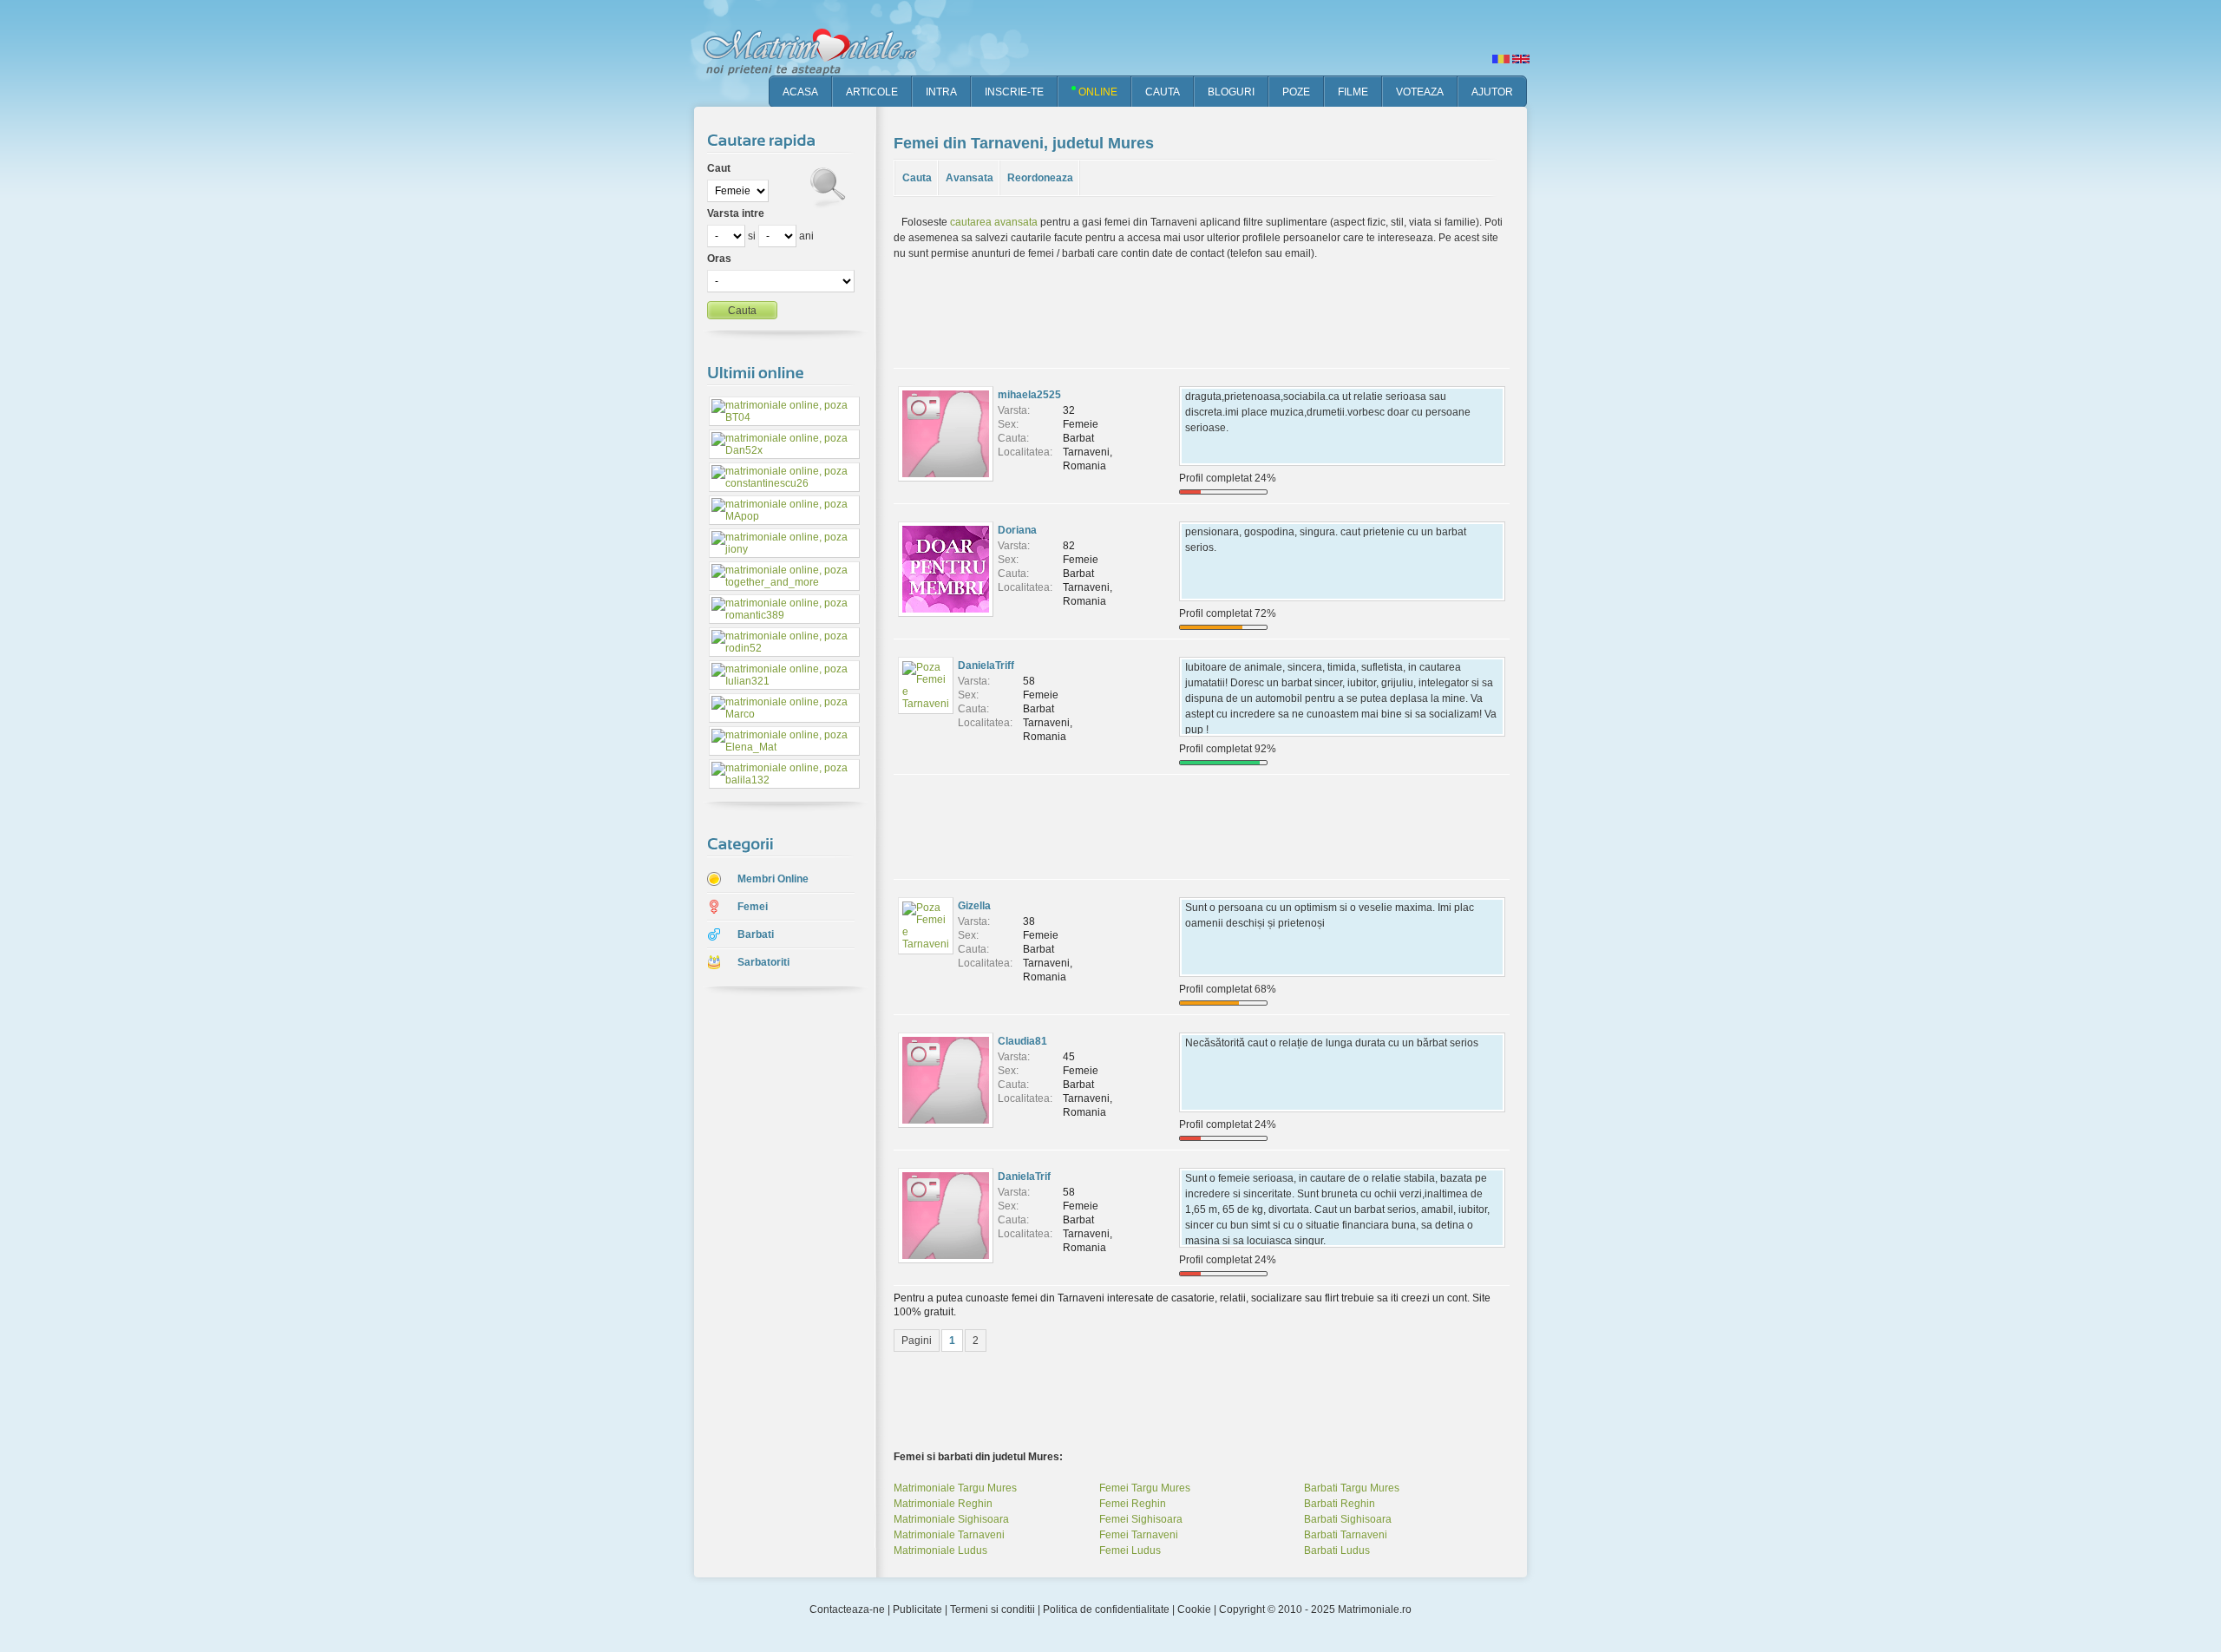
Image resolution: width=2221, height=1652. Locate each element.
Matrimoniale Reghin (943, 1504)
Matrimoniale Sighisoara (951, 1519)
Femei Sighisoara (1141, 1519)
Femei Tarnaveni (1139, 1535)
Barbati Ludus (1337, 1550)
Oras (719, 259)
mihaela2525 (1029, 395)
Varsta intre (736, 213)
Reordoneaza (1040, 178)
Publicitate (917, 1609)
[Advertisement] (772, 1275)
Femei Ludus (1130, 1550)
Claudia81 (1022, 1041)
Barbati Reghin (1340, 1504)
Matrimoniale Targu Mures (955, 1488)
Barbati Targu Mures (1352, 1488)
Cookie (1194, 1609)
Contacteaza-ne (847, 1609)
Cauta (917, 178)
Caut (719, 168)
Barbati (756, 934)
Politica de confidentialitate (1106, 1609)
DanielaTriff (986, 665)
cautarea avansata (994, 222)
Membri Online (773, 879)
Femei (753, 907)
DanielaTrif (1024, 1177)
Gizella (974, 906)
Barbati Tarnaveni (1346, 1535)
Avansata (970, 178)
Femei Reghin (1133, 1504)
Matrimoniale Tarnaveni (949, 1535)
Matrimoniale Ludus (940, 1550)
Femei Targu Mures (1145, 1488)
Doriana (1017, 530)
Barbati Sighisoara (1348, 1519)
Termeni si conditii (993, 1609)
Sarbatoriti (763, 962)
